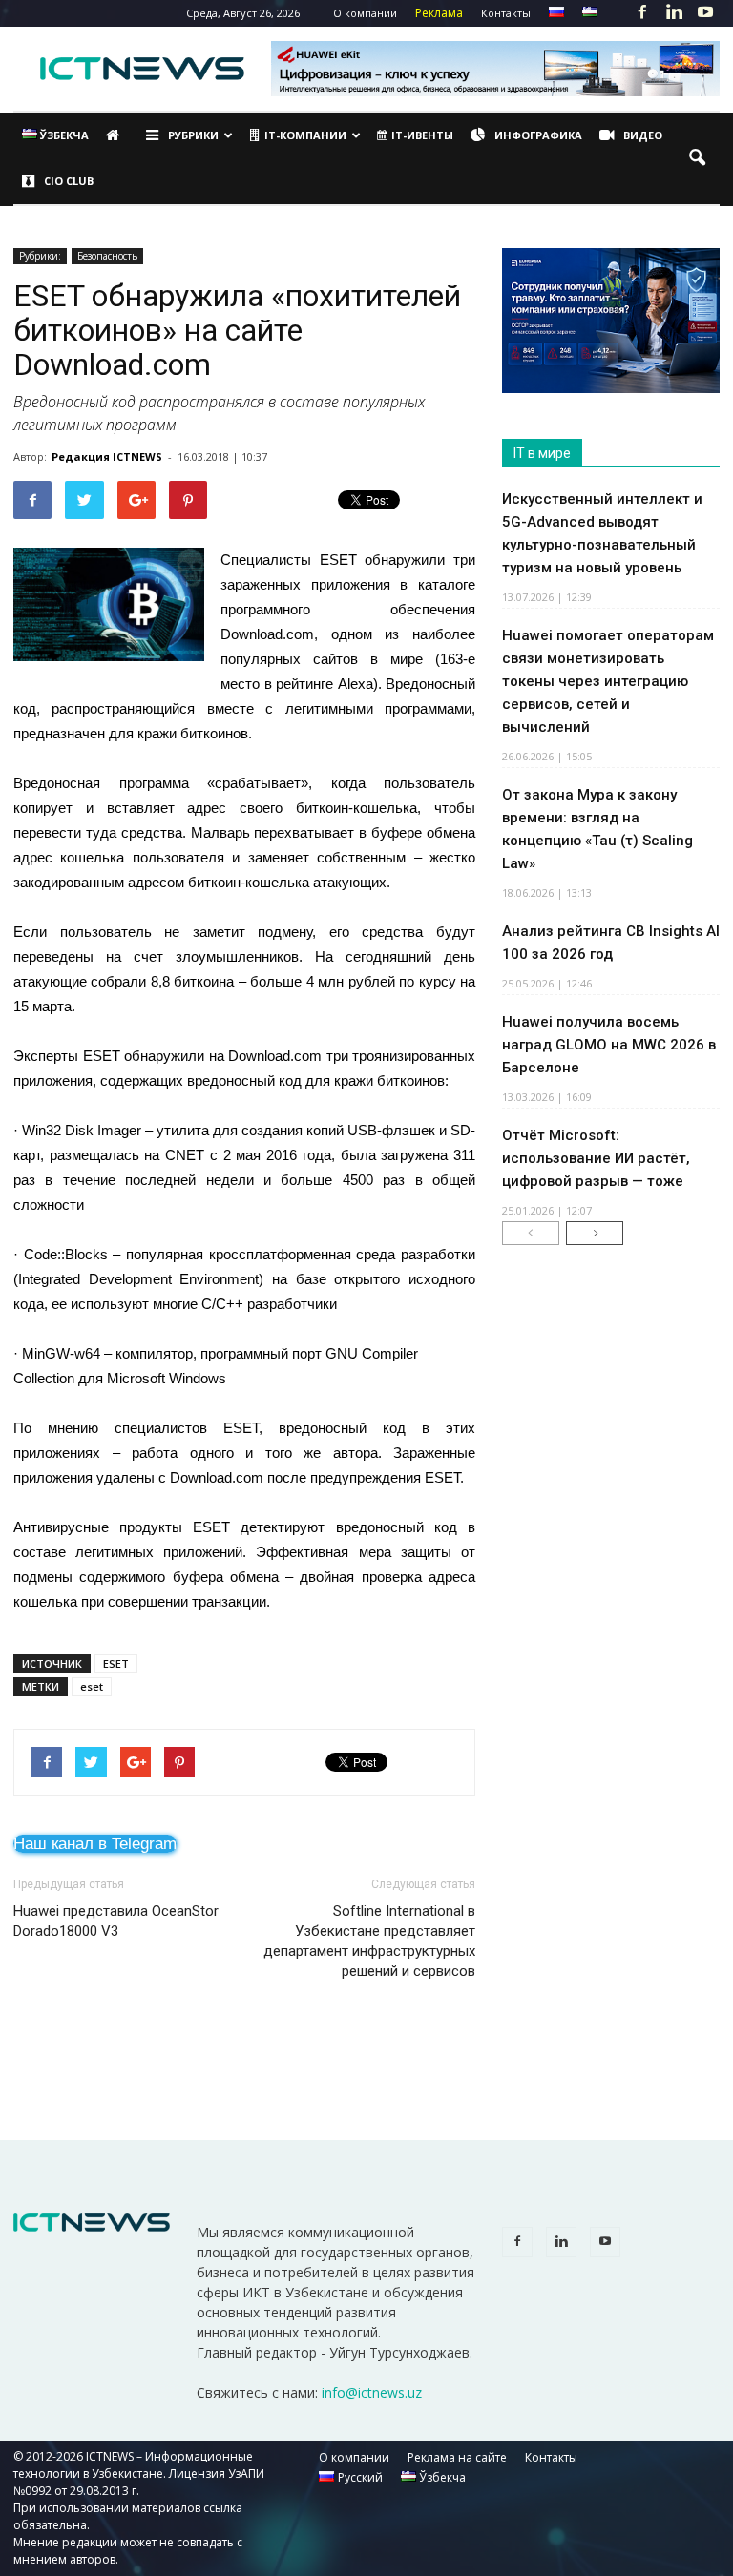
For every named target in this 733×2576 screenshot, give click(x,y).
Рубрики (193, 135)
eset (92, 1686)
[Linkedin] (674, 13)
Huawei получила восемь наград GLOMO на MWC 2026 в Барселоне (609, 1045)
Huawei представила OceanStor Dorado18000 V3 (116, 1921)
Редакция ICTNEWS (107, 457)
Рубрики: (40, 256)
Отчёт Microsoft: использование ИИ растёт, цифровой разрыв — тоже (596, 1158)
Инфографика (538, 135)
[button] (697, 158)
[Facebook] (642, 13)
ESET (116, 1663)
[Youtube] (705, 13)
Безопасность (107, 256)
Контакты (506, 13)
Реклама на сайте (457, 2457)
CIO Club (69, 181)
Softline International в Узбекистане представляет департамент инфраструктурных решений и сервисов (369, 1941)
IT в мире (542, 453)
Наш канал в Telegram (95, 1844)
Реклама (439, 13)
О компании (365, 13)
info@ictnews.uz (372, 2392)
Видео (643, 135)
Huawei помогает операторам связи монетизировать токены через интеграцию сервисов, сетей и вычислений (608, 681)
